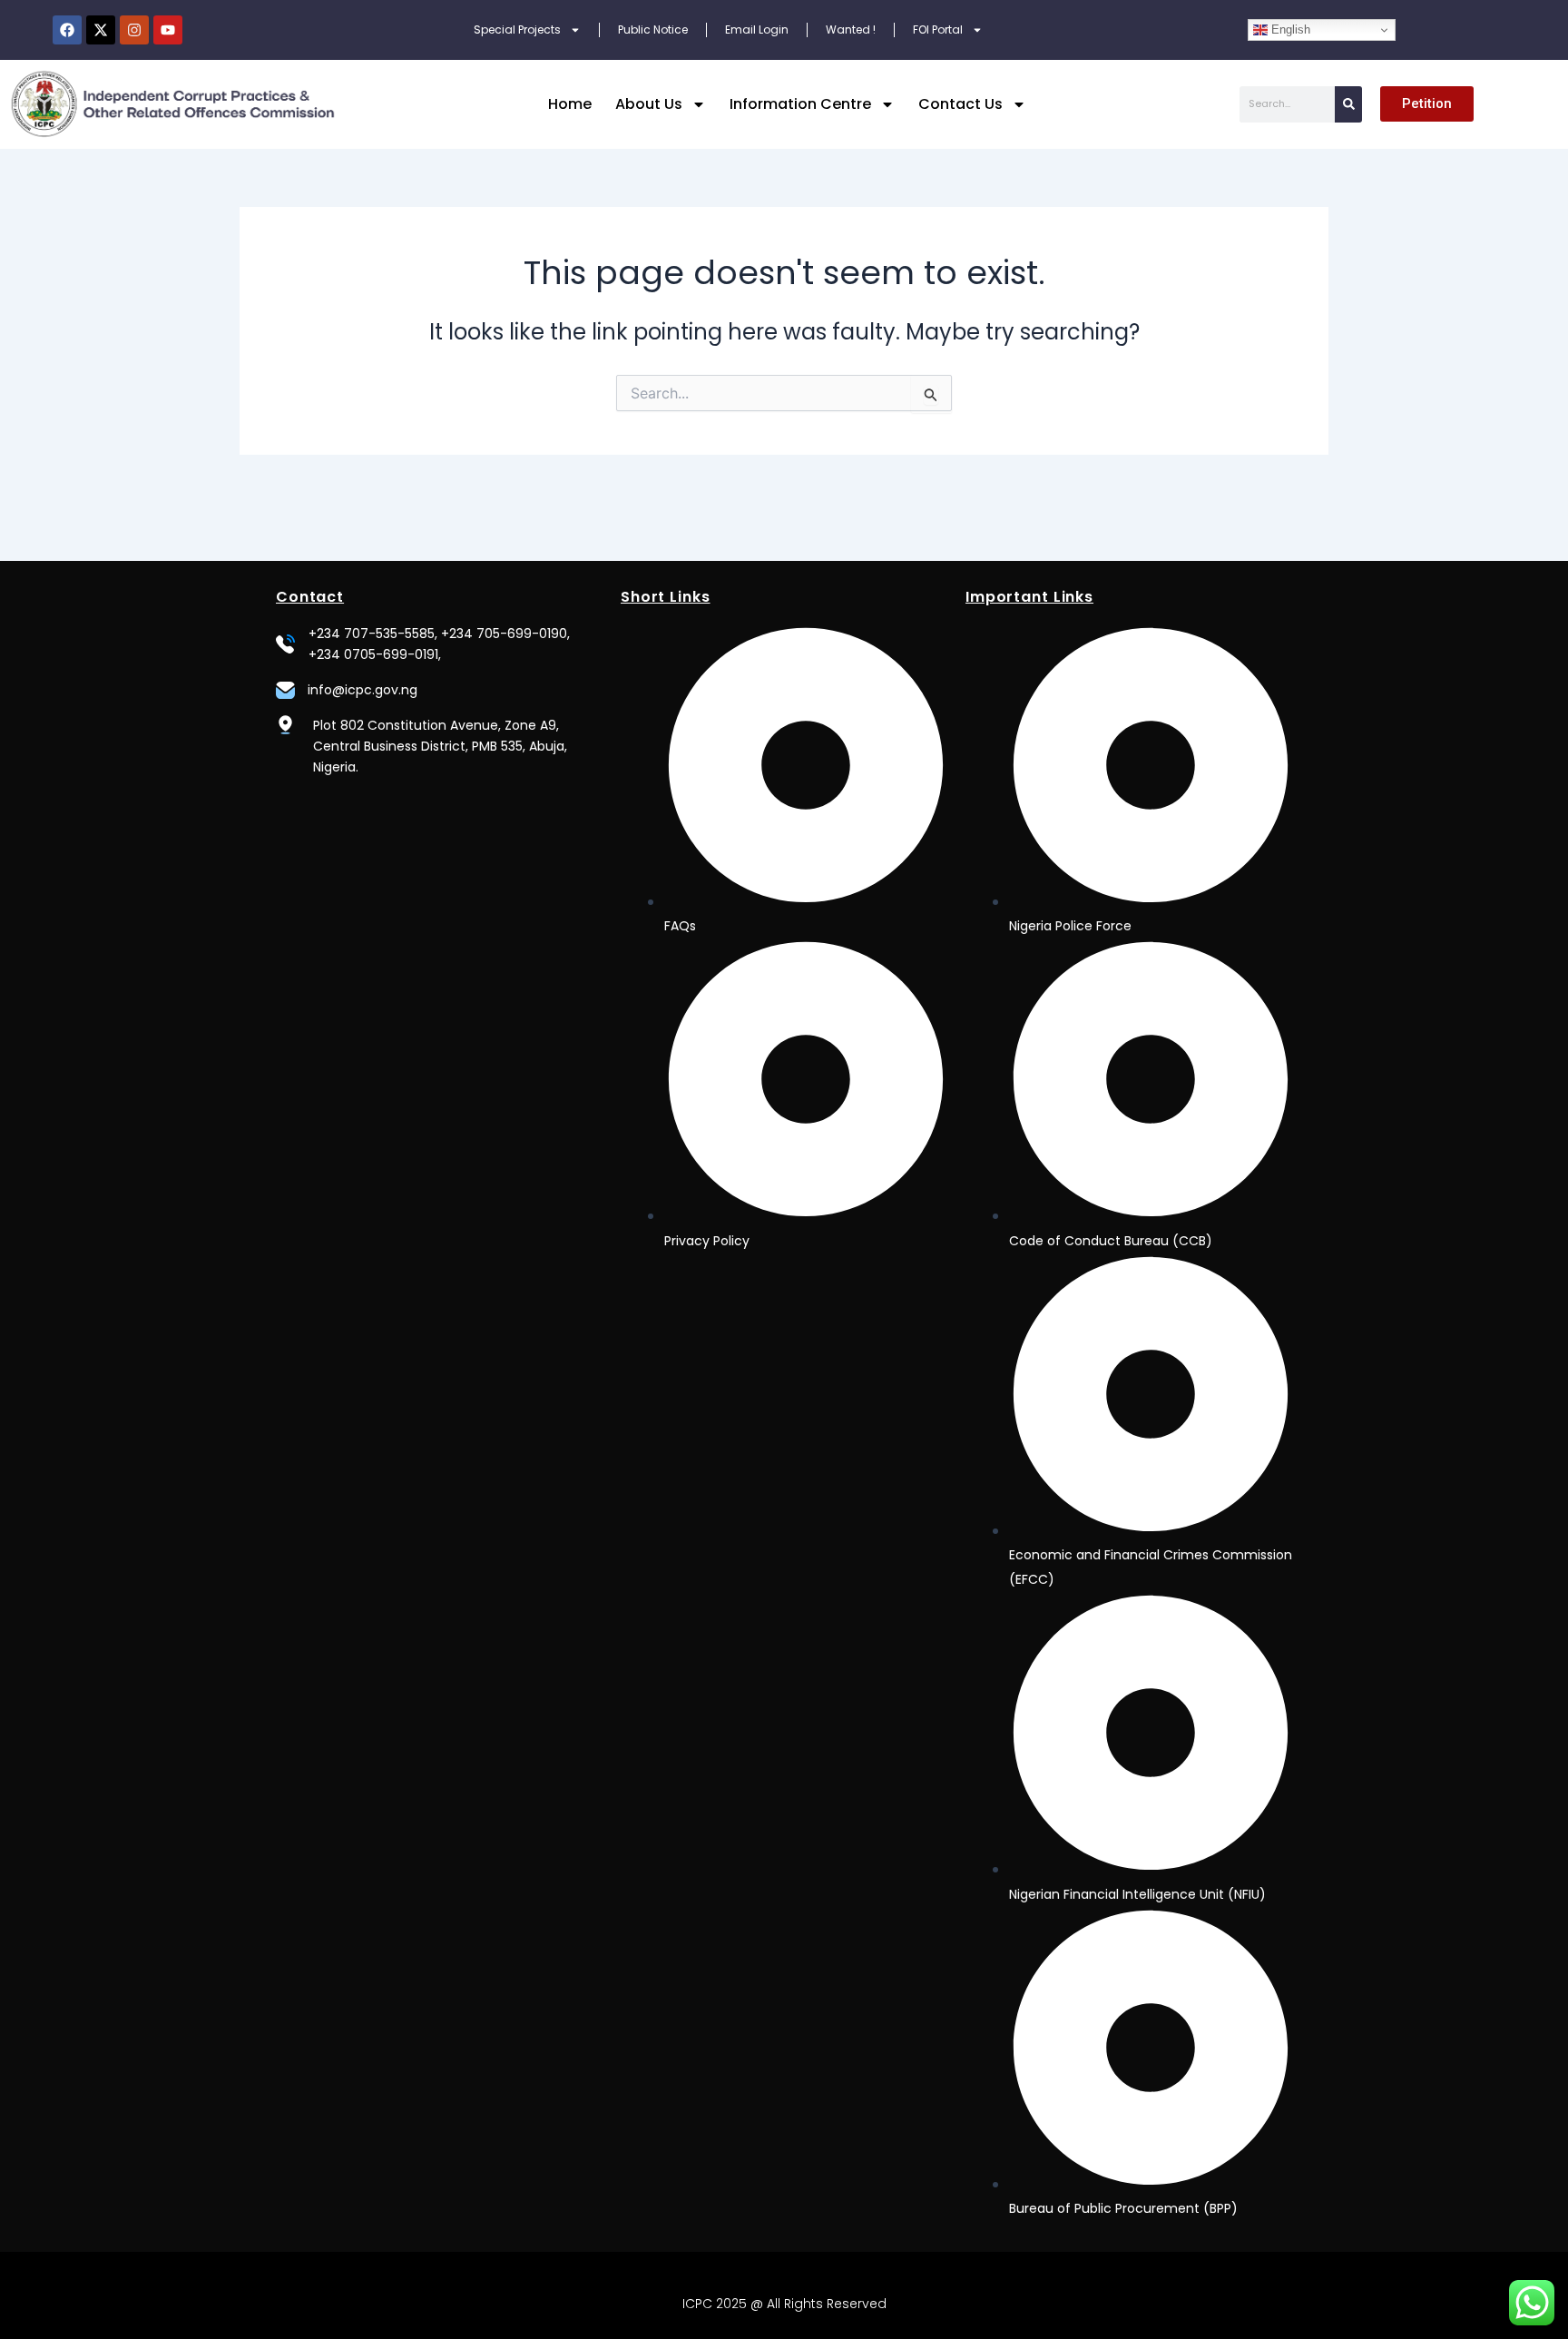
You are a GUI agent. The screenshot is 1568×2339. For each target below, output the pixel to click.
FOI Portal (938, 29)
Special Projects (517, 29)
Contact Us (960, 104)
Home (570, 104)
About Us (649, 104)
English (1289, 29)
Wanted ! (851, 29)
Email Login (757, 29)
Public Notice (653, 29)
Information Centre (800, 104)
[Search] (1348, 104)
